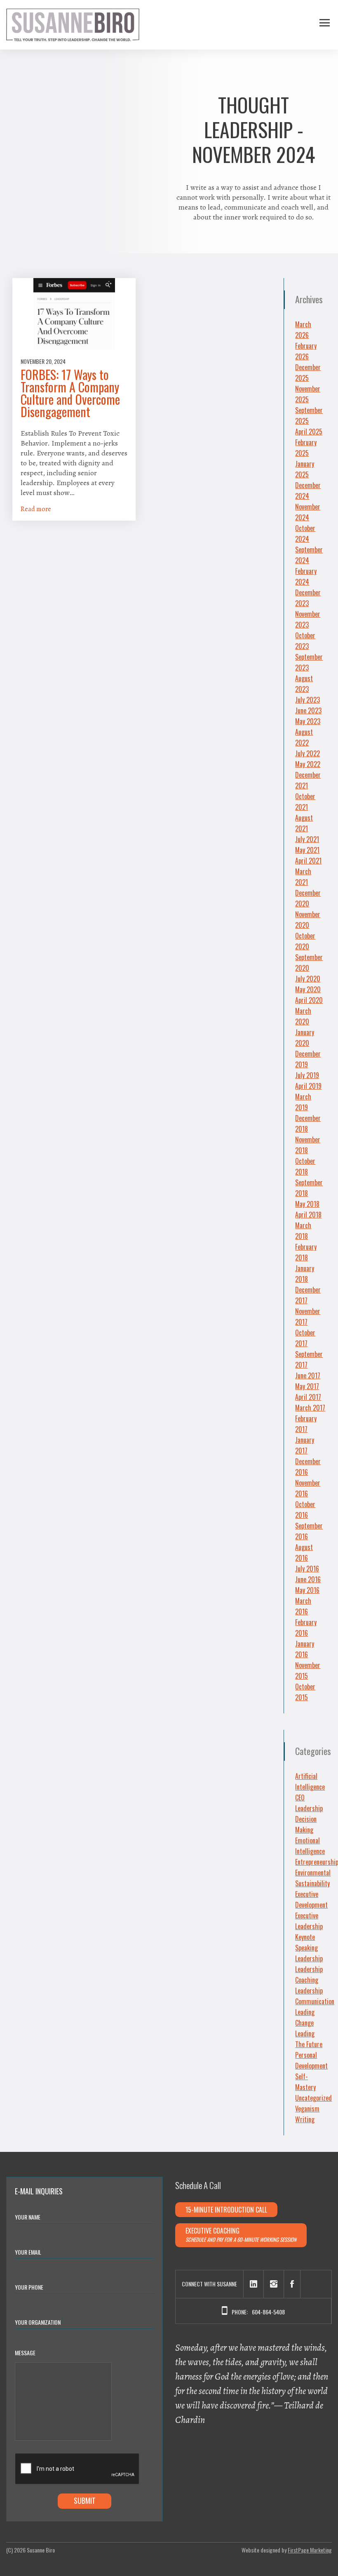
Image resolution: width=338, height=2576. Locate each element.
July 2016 (307, 1569)
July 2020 (308, 979)
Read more (36, 509)
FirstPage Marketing (310, 2550)
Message (25, 2353)
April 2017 (308, 1397)
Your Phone (29, 2287)
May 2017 (307, 1386)
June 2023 (308, 710)
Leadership (309, 1958)
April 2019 (308, 1086)
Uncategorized (313, 2098)
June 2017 (308, 1375)
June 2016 (308, 1579)
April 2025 (309, 432)
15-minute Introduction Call (226, 2210)
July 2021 (307, 839)
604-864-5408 (268, 2312)
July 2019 (307, 1075)
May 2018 (307, 1204)
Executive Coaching (241, 2235)
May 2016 (307, 1590)
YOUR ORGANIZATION (39, 2322)
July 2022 (307, 753)
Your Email (29, 2252)
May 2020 (308, 989)
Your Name (29, 2216)
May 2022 (308, 764)
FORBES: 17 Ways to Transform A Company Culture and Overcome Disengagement (70, 393)
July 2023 (307, 700)
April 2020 (309, 1000)
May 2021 (307, 850)
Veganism (307, 2109)
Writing (305, 2119)
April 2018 (308, 1215)
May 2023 (308, 721)
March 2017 (310, 1408)
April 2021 (308, 861)
